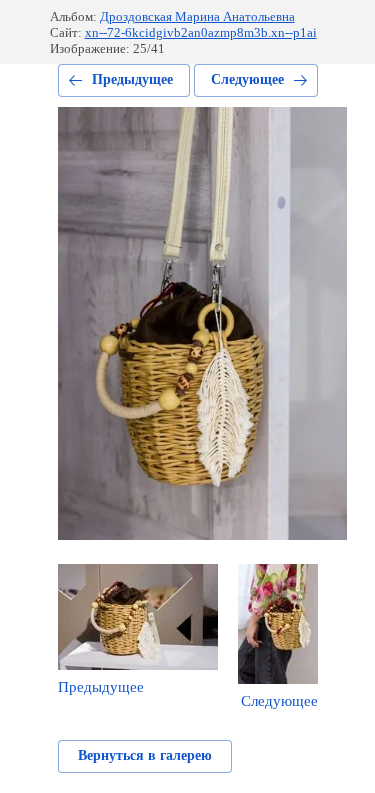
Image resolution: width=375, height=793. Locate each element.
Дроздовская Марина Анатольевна (197, 16)
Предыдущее (132, 79)
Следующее (247, 79)
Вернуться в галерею (145, 755)
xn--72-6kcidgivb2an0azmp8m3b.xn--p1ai (201, 32)
